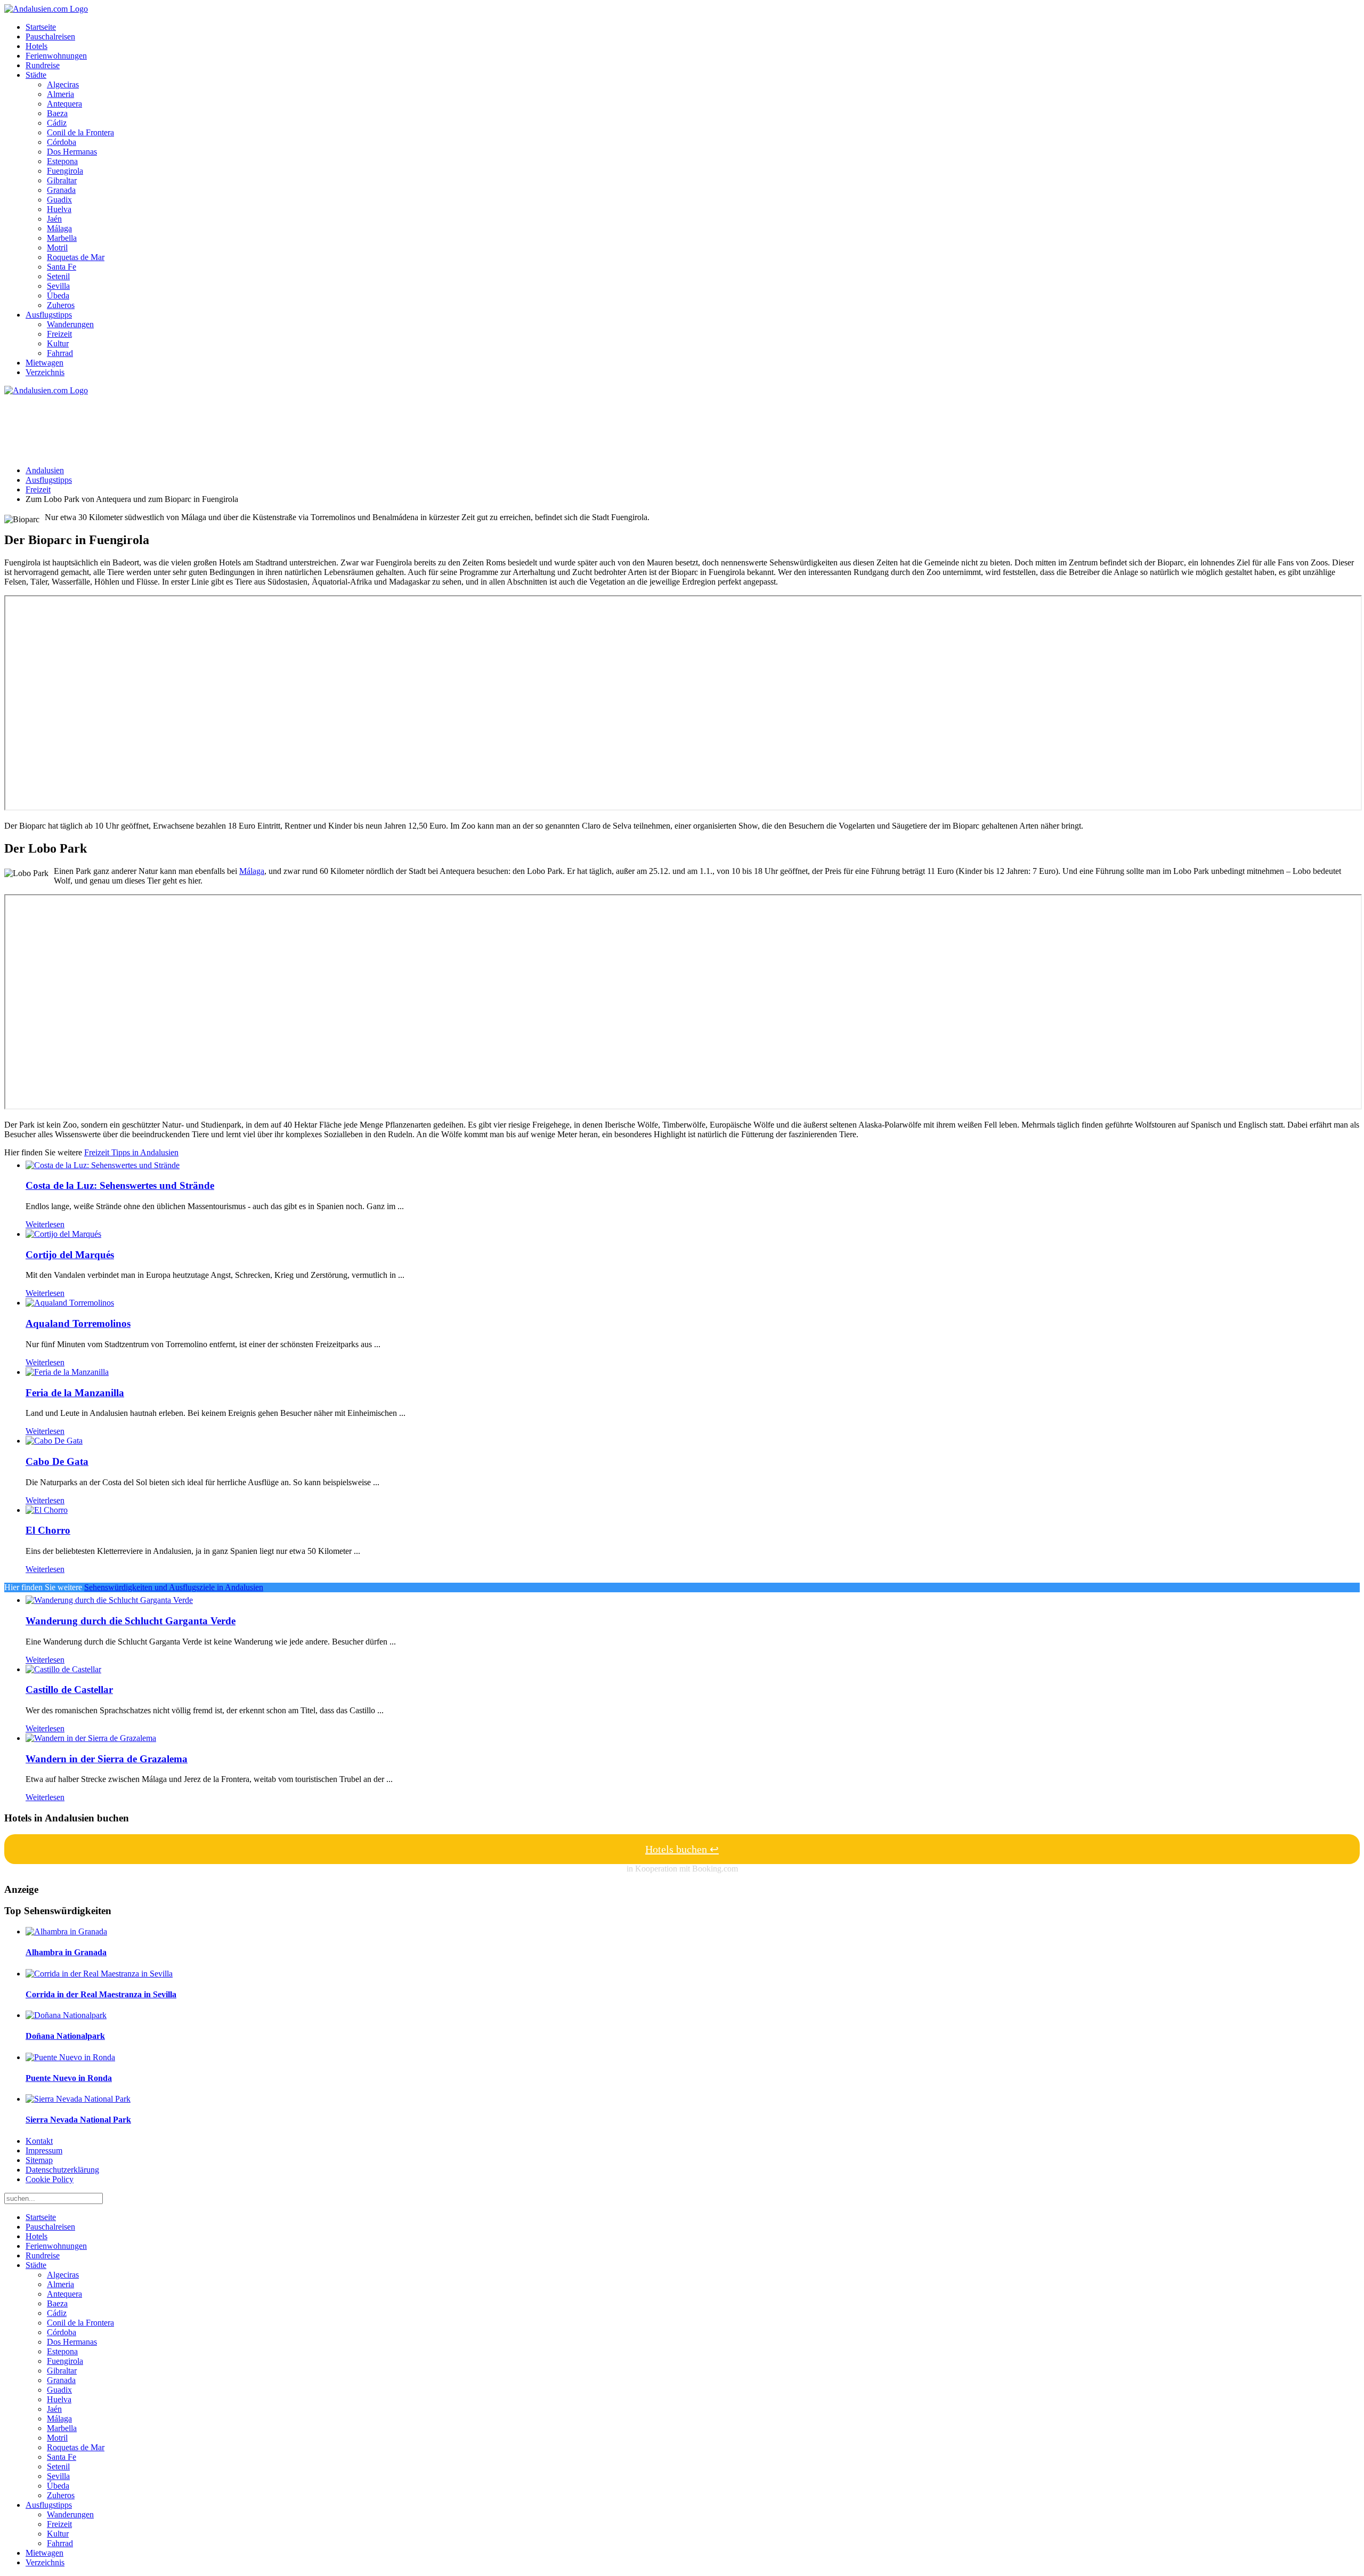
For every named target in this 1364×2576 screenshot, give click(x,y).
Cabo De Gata (57, 1461)
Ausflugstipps (49, 315)
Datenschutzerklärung (62, 2170)
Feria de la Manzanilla (75, 1393)
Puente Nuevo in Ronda (69, 2078)
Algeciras (63, 84)
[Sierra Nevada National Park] (78, 2099)
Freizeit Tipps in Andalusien (131, 1152)
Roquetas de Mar (76, 257)
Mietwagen (44, 363)
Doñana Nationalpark (65, 2036)
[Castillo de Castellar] (63, 1669)
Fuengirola (65, 171)
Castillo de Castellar (69, 1690)
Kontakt (39, 2141)
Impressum (44, 2150)
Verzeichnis (45, 372)
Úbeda (58, 295)
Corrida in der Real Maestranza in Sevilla (101, 1994)
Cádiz (57, 123)
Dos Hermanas (72, 152)
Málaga (59, 228)
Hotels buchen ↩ (682, 1849)
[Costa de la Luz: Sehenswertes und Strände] (103, 1165)
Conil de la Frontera (80, 132)
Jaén (54, 219)
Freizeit (59, 334)
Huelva (59, 209)
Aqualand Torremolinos (78, 1323)
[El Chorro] (47, 1510)
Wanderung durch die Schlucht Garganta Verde (131, 1621)
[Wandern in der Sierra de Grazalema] (91, 1738)
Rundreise (43, 65)
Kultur (58, 343)
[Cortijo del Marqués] (63, 1234)
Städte (36, 75)
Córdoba (62, 142)
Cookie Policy (50, 2179)
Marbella (62, 238)
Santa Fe (62, 267)
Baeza (57, 113)
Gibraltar (62, 180)
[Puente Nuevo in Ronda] (70, 2057)
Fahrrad (60, 353)
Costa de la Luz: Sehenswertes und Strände (120, 1185)
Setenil (58, 276)
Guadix (59, 200)
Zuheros (61, 305)
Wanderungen (70, 324)
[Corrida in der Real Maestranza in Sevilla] (99, 1974)
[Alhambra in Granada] (66, 1931)
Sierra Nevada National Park (78, 2120)
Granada (61, 190)
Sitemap (39, 2160)
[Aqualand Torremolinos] (70, 1303)
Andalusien (45, 470)
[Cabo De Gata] (54, 1441)
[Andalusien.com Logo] (46, 9)
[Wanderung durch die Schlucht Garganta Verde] (109, 1600)
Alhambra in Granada (66, 1952)
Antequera (64, 104)
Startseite (41, 27)
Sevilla (58, 286)
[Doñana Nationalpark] (66, 2015)
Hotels (36, 46)
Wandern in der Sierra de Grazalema (107, 1759)
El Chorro (48, 1530)
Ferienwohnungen (56, 56)
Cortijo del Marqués (70, 1255)
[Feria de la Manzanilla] (67, 1372)
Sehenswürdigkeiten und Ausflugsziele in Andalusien (174, 1587)
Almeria (60, 94)
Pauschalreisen (50, 37)
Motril (57, 248)
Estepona (62, 161)
